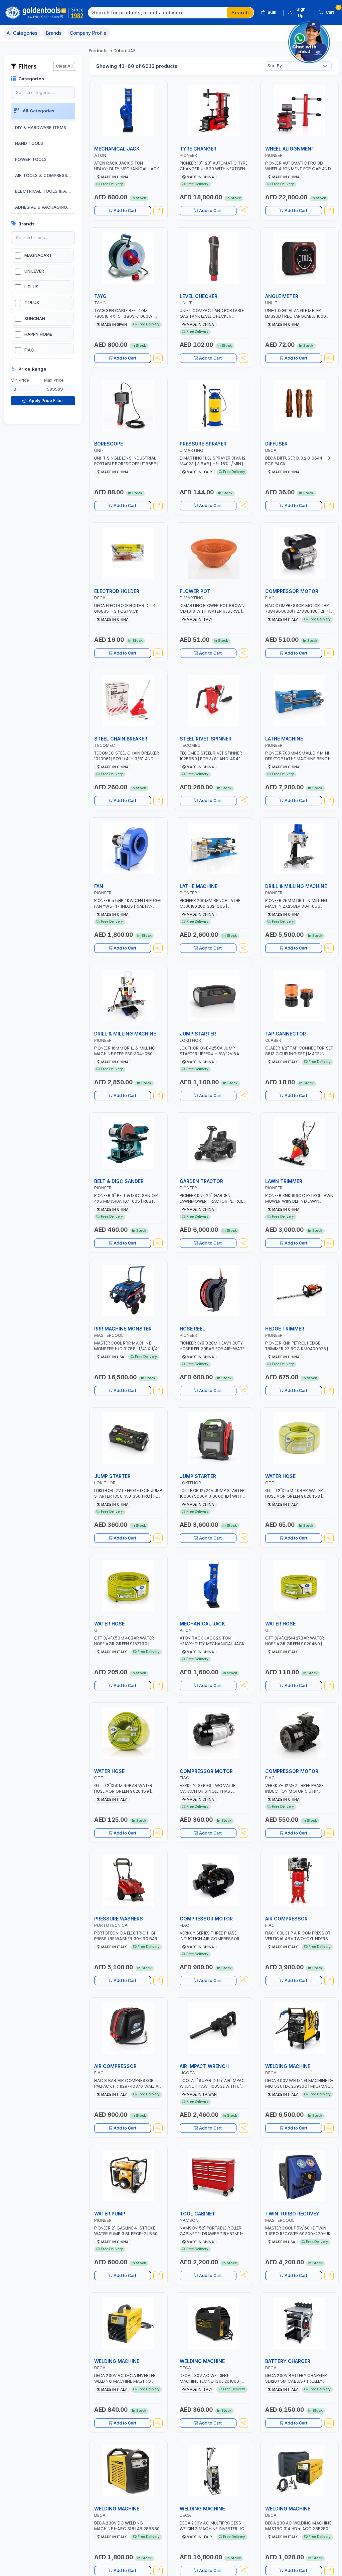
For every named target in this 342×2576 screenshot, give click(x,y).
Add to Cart (125, 211)
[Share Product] (158, 211)
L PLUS (31, 287)
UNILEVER (34, 271)
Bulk (272, 12)
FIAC (29, 350)
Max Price (54, 380)
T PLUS (32, 303)
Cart (332, 11)
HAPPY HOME (38, 334)
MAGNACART (38, 255)
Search (240, 13)
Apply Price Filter (45, 401)
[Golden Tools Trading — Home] (45, 13)
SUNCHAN (35, 319)
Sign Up (301, 12)
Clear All (64, 66)
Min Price (20, 380)
